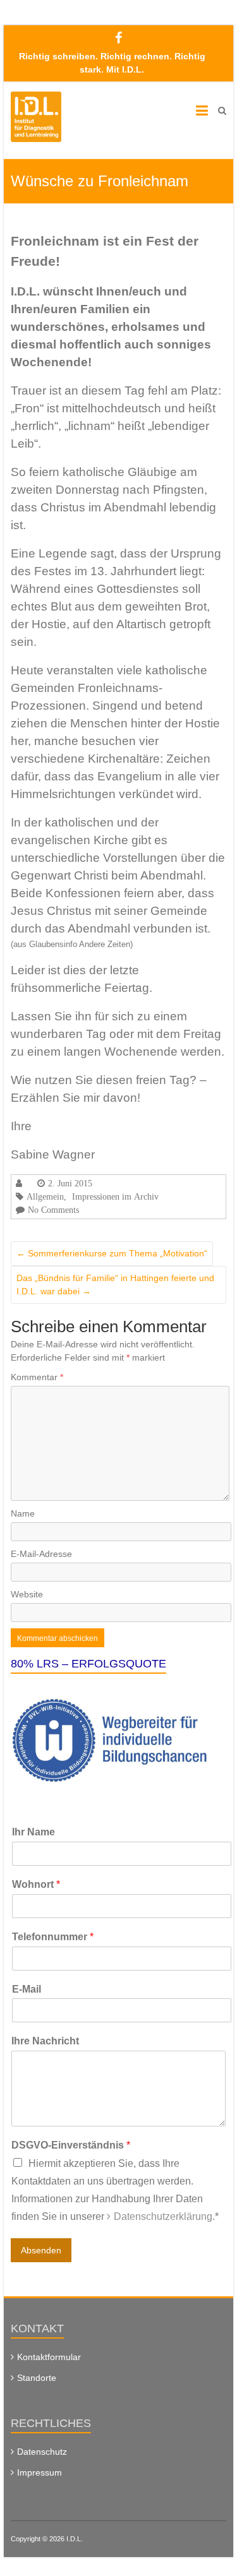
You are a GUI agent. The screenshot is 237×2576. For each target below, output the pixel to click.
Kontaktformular (49, 2357)
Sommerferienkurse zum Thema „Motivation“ (112, 1253)
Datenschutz (42, 2452)
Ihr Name (33, 1832)
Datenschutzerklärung (163, 2216)
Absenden (41, 2250)
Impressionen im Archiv (115, 1196)
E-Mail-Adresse (41, 1554)
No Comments (53, 1210)
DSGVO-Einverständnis (71, 2145)
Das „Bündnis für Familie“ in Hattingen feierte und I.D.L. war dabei (115, 1285)
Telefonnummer (53, 1937)
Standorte (37, 2378)
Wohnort (36, 1884)
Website (27, 1594)
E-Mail (27, 1989)
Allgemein (45, 1196)
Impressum (39, 2472)
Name (23, 1513)
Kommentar (37, 1377)
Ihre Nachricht (45, 2041)
